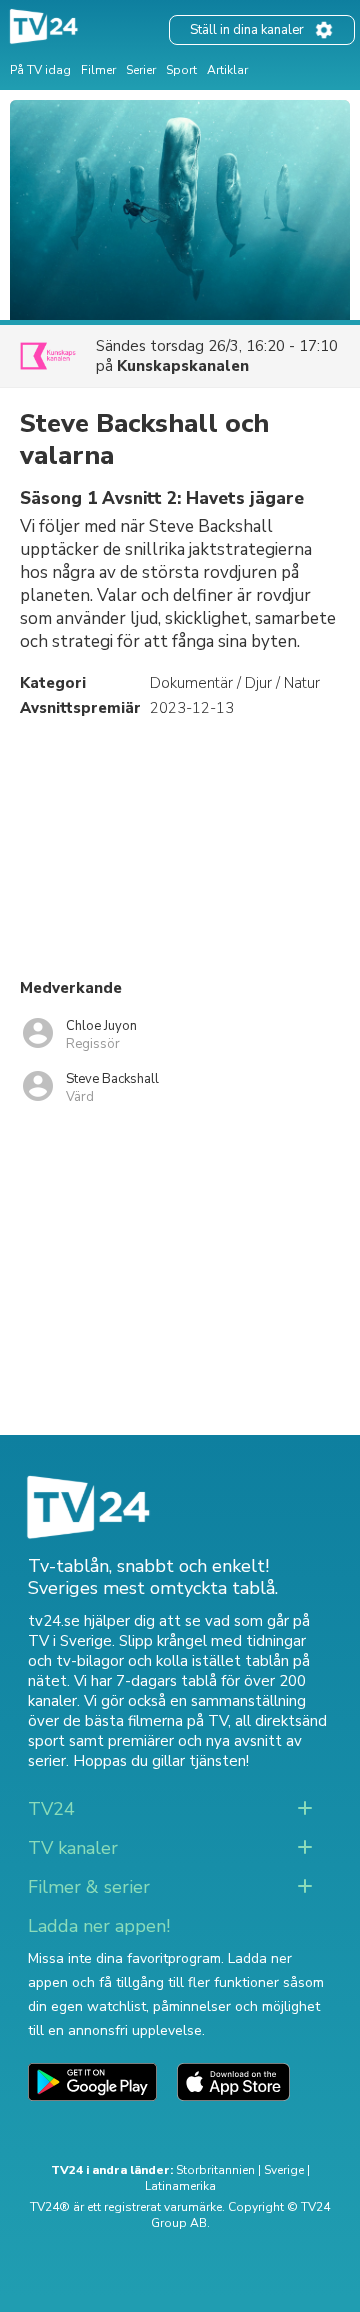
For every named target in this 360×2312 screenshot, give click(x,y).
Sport (181, 70)
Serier (141, 70)
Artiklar (227, 70)
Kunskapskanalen (183, 366)
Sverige (284, 2170)
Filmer (98, 70)
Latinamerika (180, 2186)
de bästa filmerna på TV (145, 1721)
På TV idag (40, 70)
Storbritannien (215, 2170)
